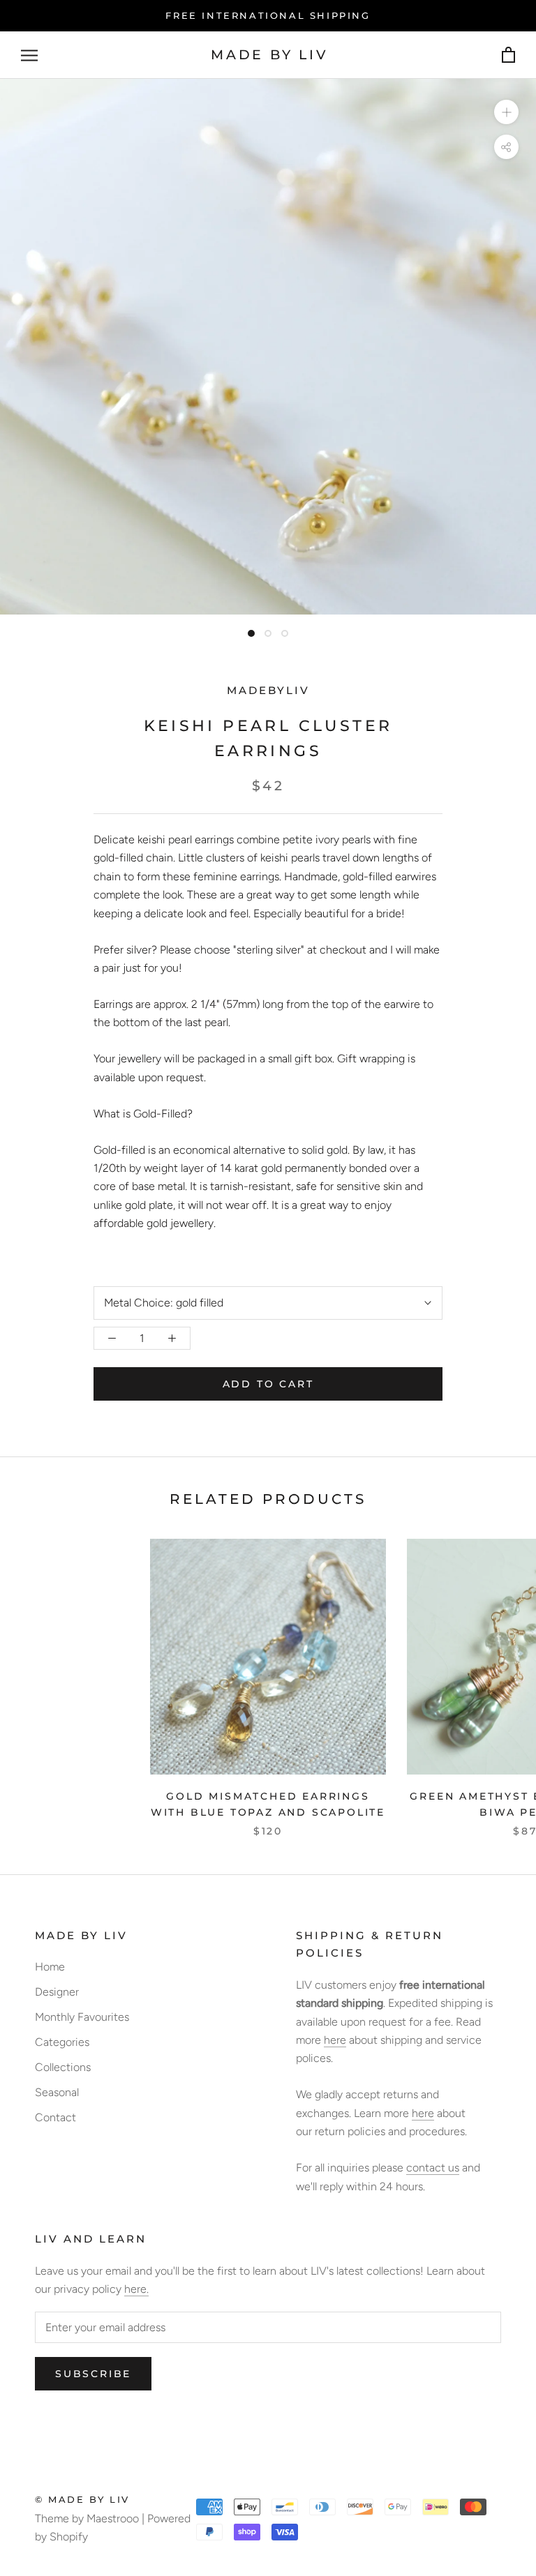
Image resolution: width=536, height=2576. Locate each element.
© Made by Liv (82, 2499)
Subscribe (93, 2374)
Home (50, 1967)
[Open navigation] (29, 55)
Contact (55, 2117)
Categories (62, 2042)
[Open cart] (508, 55)
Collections (63, 2067)
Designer (57, 1992)
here (335, 2040)
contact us (433, 2168)
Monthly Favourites (82, 2017)
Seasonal (57, 2092)
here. (136, 2289)
